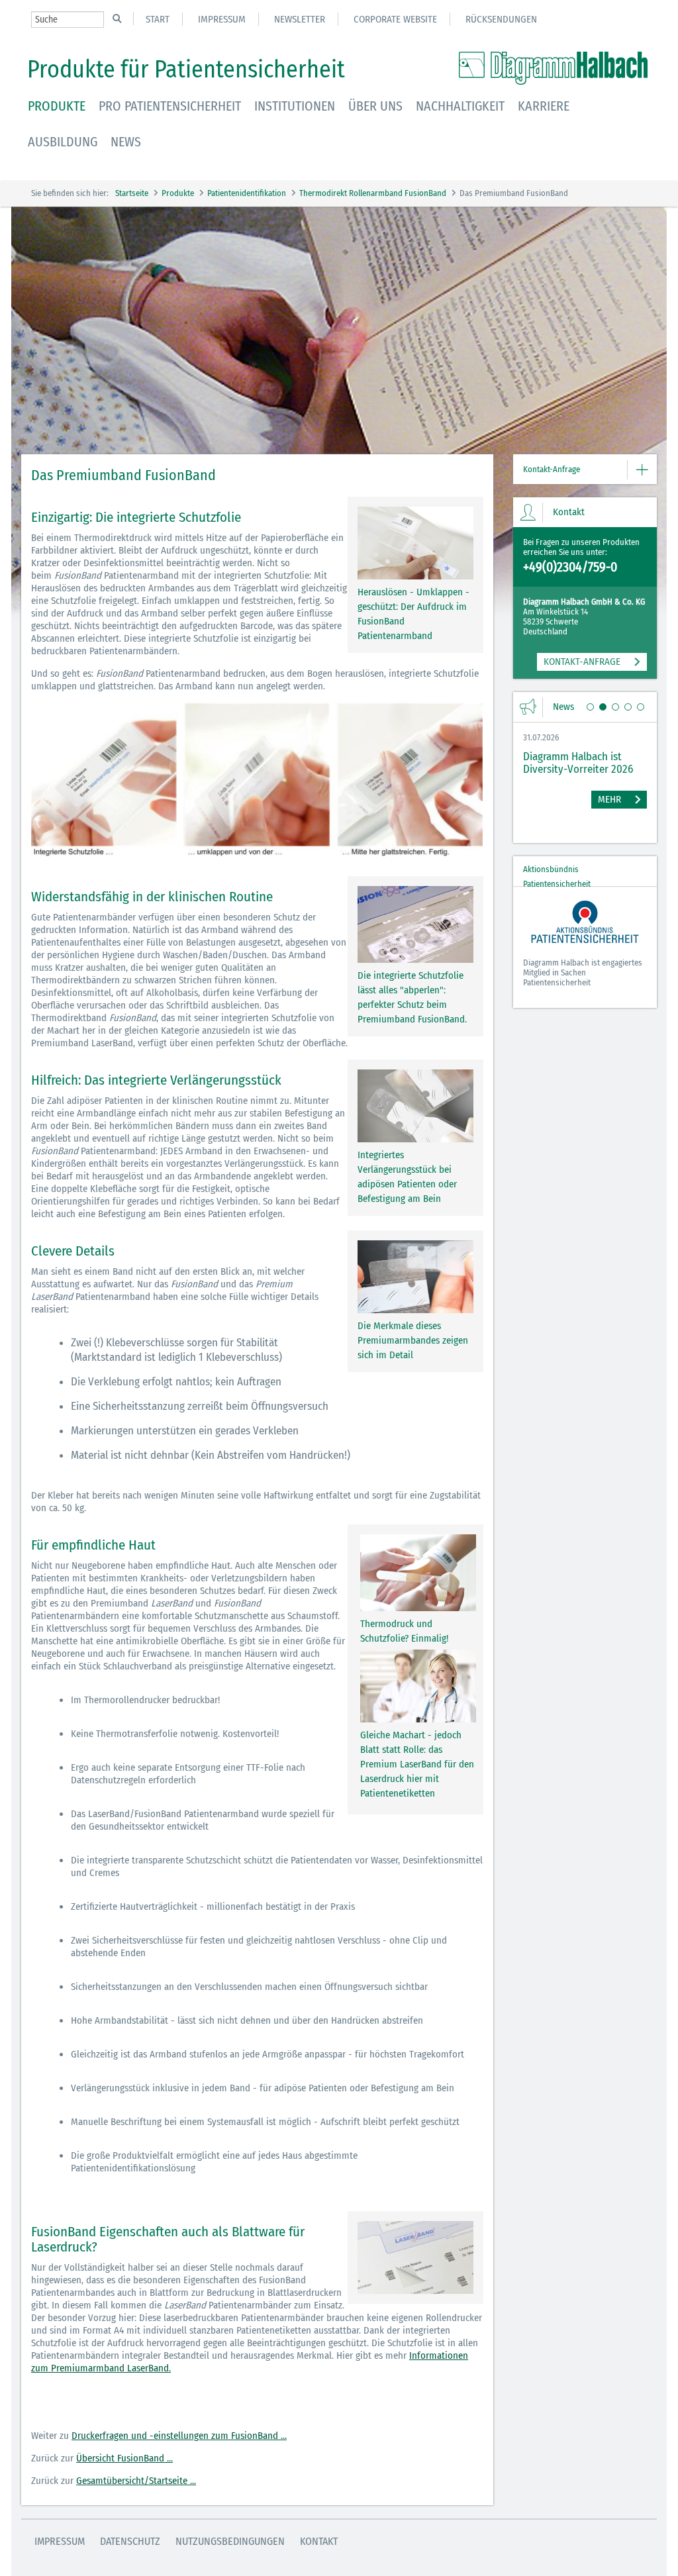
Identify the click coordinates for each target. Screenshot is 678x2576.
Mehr (609, 799)
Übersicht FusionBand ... (124, 2458)
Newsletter (300, 19)
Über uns (375, 106)
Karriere (544, 106)
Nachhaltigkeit (460, 106)
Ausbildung (63, 142)
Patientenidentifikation (247, 193)
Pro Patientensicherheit (170, 106)
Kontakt (319, 2541)
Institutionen (295, 106)
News (126, 142)
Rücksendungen (501, 19)
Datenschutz (130, 2541)
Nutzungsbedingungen (230, 2541)
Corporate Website (395, 19)
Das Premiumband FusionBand (514, 193)
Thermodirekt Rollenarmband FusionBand (373, 193)
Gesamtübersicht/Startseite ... (136, 2481)
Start (158, 19)
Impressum (222, 19)
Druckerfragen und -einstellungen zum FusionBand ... (179, 2436)
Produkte (57, 106)
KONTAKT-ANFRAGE (582, 662)
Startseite (132, 193)
